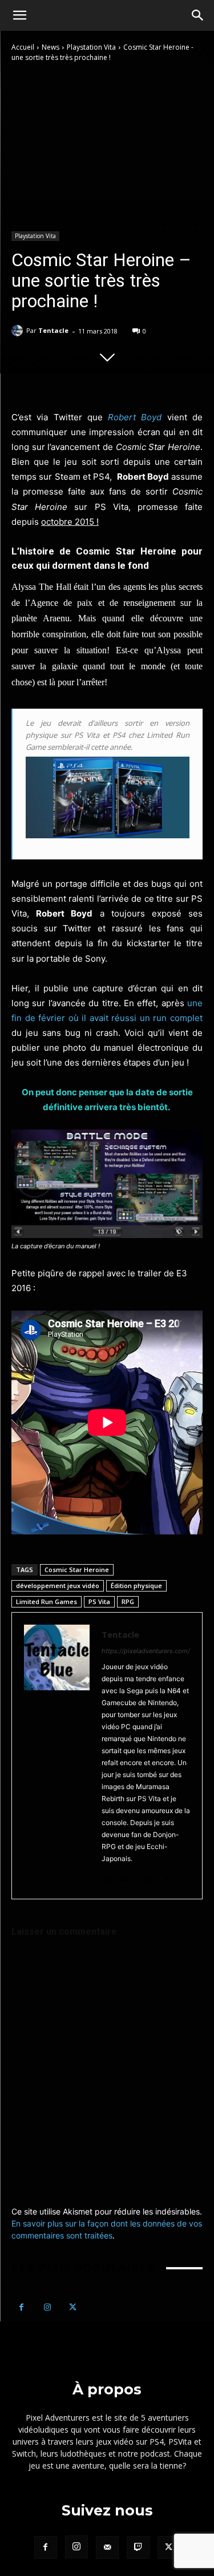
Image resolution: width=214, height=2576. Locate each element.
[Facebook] (21, 2307)
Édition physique (136, 1586)
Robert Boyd (135, 417)
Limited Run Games (47, 1602)
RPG (128, 1602)
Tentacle (53, 330)
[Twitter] (167, 1877)
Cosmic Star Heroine (77, 1570)
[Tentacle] (19, 331)
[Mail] (126, 1877)
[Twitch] (138, 2547)
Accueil (23, 47)
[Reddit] (147, 1877)
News (51, 47)
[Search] (198, 15)
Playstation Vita (91, 47)
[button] (19, 15)
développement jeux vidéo (58, 1586)
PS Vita (99, 1602)
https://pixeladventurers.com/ (146, 1651)
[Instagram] (106, 1877)
